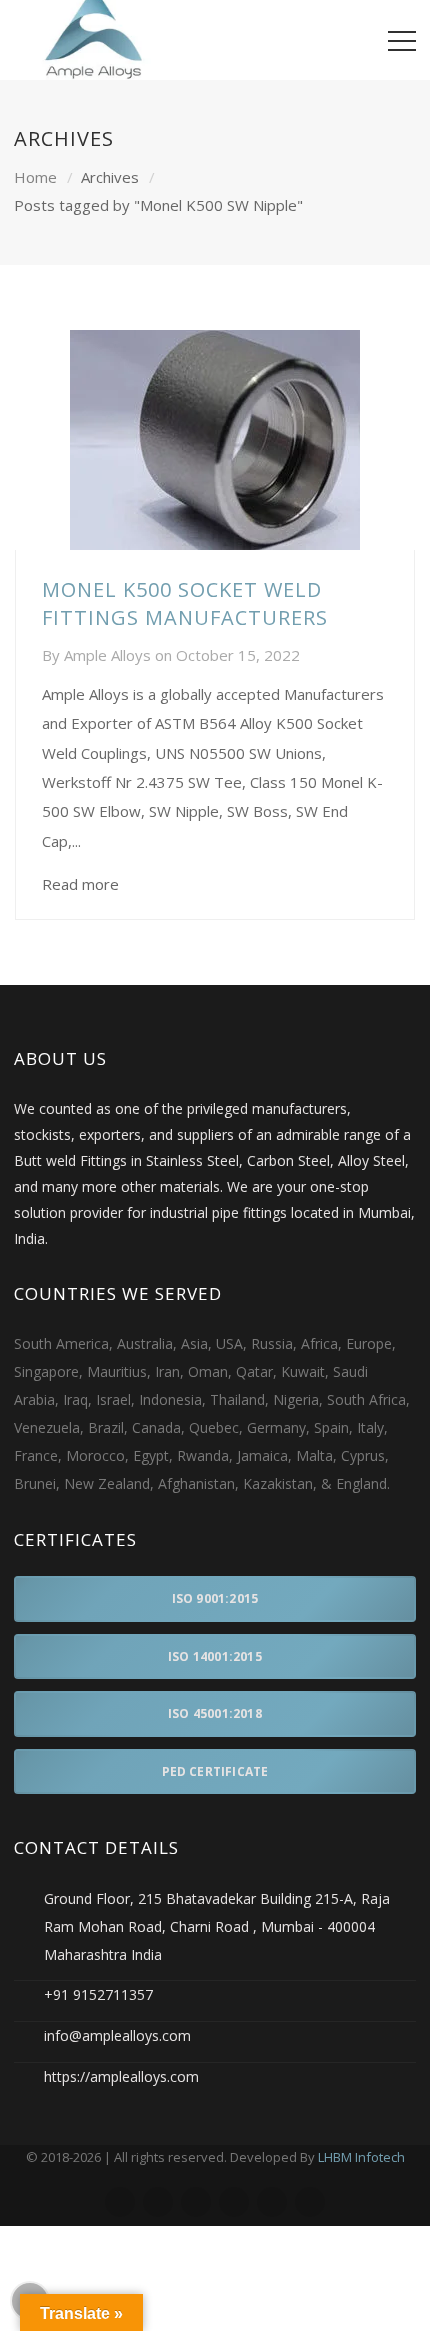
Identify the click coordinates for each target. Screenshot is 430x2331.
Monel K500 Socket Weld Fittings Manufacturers (185, 603)
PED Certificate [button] (215, 1771)
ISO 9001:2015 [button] (215, 1598)
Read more (80, 884)
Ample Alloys (107, 655)
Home (35, 177)
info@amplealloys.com (117, 2035)
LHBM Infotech (361, 2157)
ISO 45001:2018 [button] (215, 1713)
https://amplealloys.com (121, 2076)
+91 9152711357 (98, 1994)
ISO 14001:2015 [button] (215, 1656)
